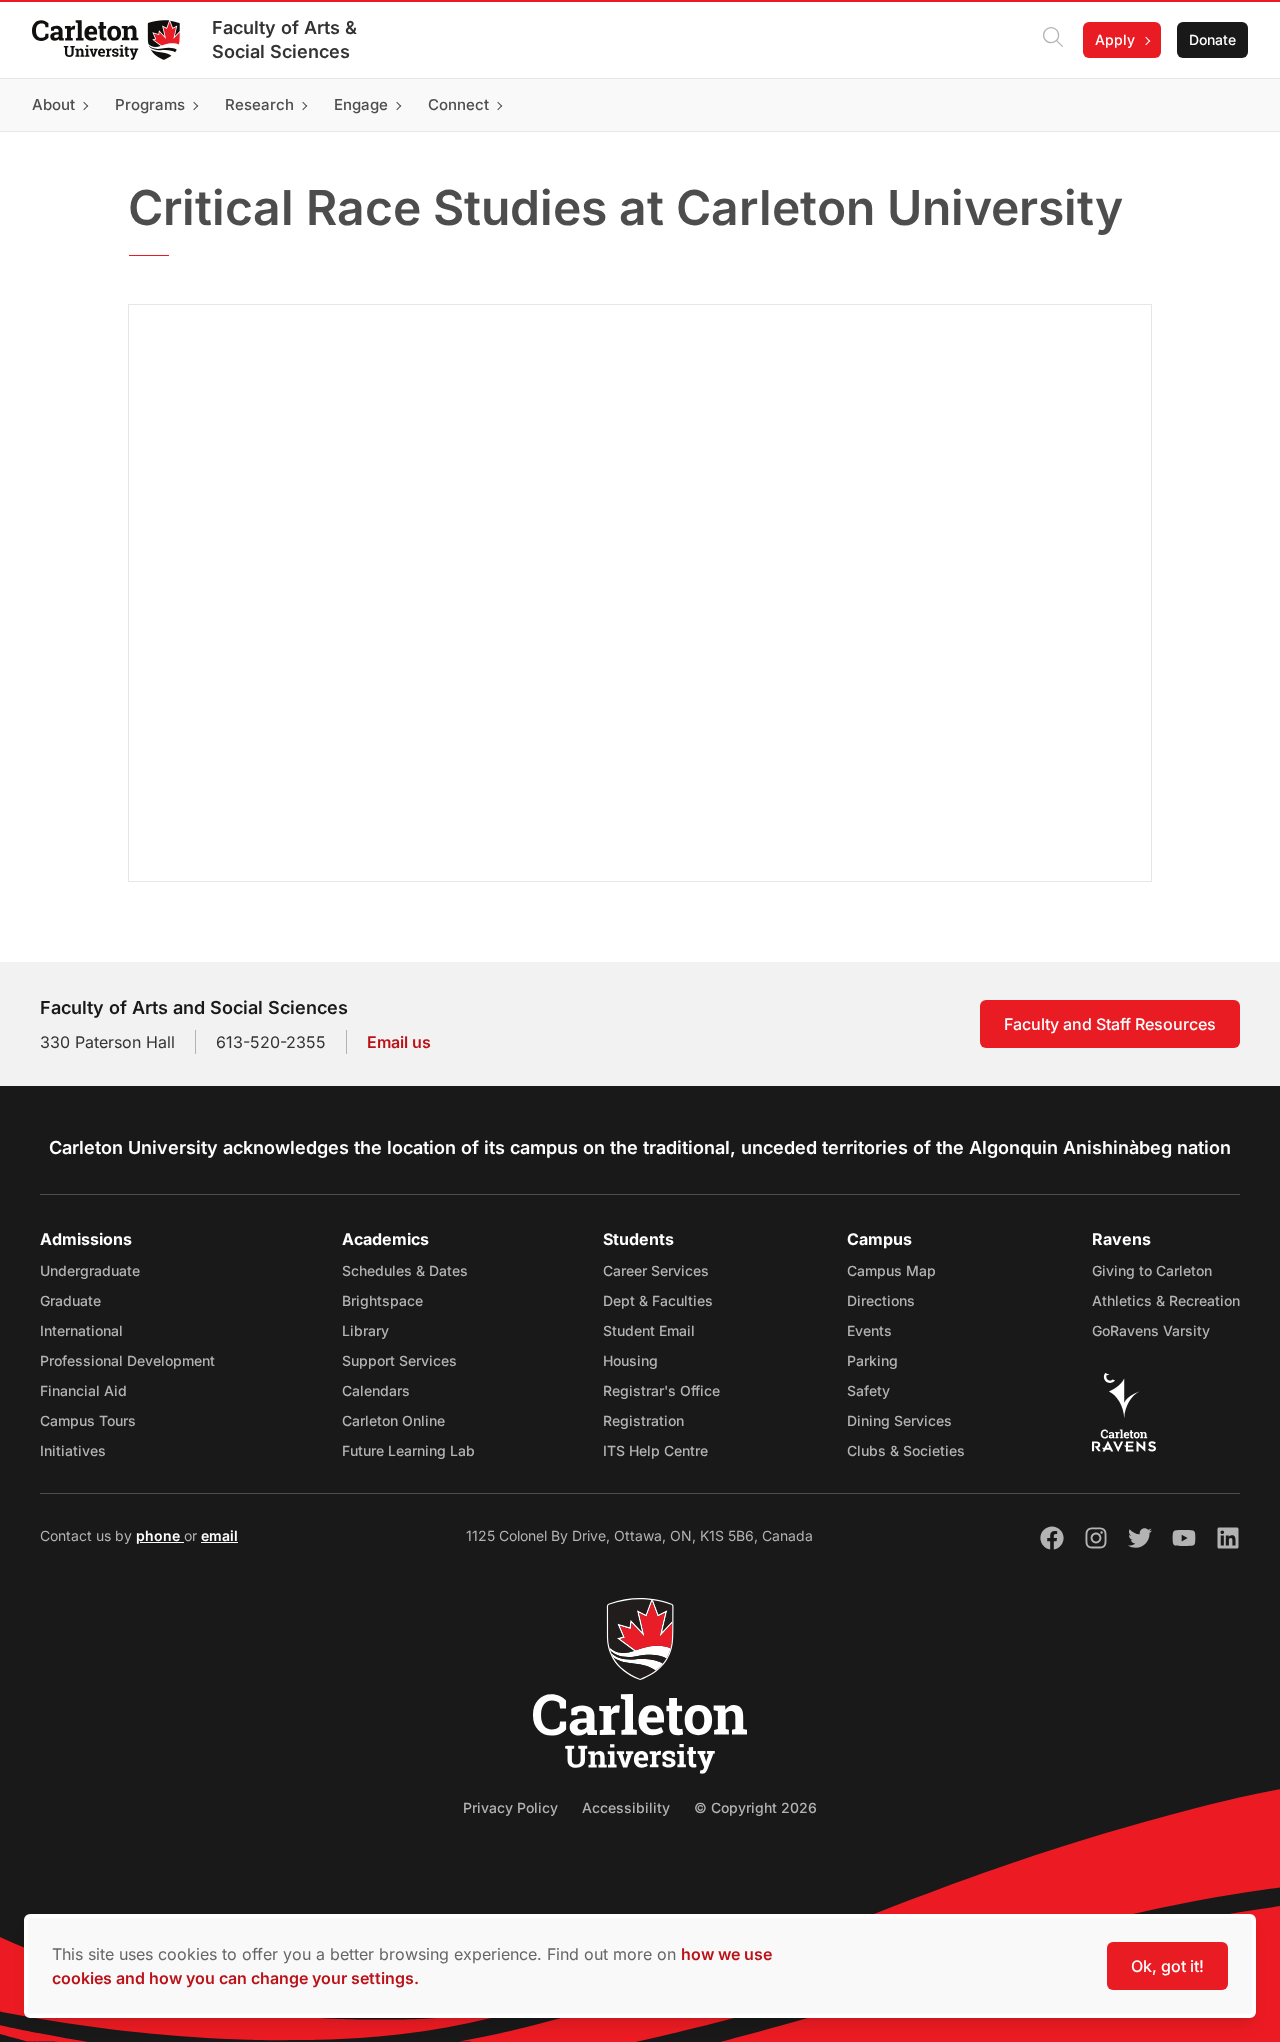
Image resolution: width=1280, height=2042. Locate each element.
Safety (868, 1390)
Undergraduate (90, 1270)
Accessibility (626, 1807)
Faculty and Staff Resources (1110, 1024)
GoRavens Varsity (1151, 1330)
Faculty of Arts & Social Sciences (284, 39)
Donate (1212, 39)
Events (869, 1330)
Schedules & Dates (405, 1270)
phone (160, 1535)
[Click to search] (1053, 40)
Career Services (656, 1270)
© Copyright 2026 (755, 1807)
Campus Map (891, 1270)
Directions (881, 1300)
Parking (872, 1360)
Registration (643, 1420)
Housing (630, 1360)
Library (365, 1330)
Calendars (376, 1390)
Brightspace (382, 1300)
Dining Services (899, 1420)
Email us (399, 1042)
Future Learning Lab (408, 1450)
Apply (1115, 39)
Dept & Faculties (658, 1300)
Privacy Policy (510, 1807)
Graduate (70, 1300)
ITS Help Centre (655, 1450)
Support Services (399, 1360)
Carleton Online (393, 1420)
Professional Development (127, 1360)
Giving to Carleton (1152, 1270)
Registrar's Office (661, 1390)
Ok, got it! (1167, 1966)
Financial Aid (83, 1390)
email (219, 1535)
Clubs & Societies (906, 1450)
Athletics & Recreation (1166, 1300)
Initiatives (73, 1450)
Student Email (649, 1330)
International (81, 1330)
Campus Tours (88, 1420)
